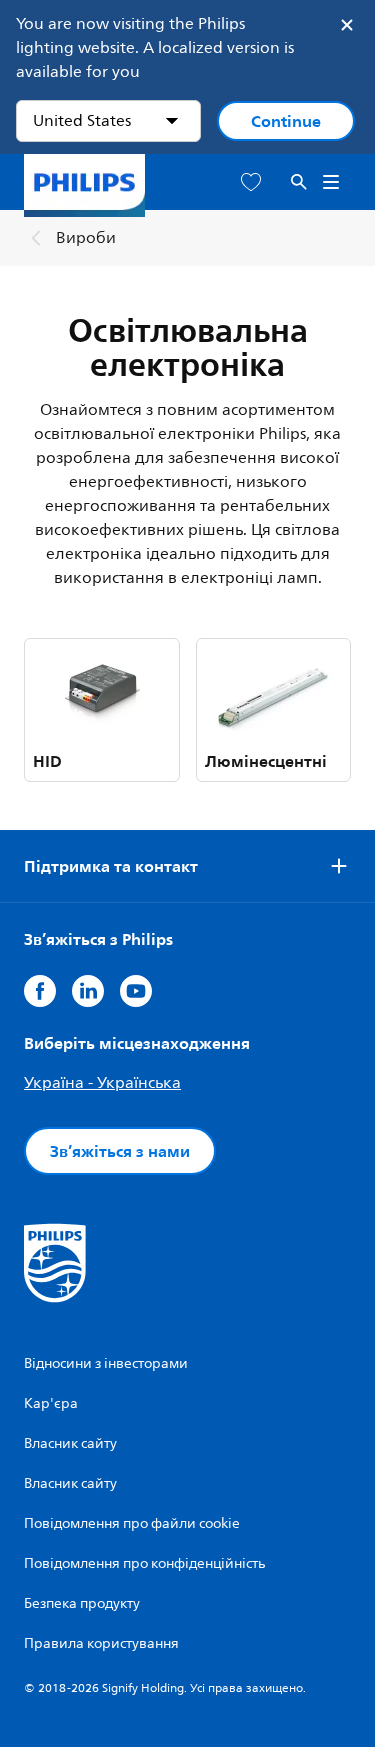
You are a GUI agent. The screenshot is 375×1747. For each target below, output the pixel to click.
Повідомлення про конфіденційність (144, 1563)
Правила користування (101, 1643)
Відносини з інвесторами (106, 1363)
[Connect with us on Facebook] (40, 991)
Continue (286, 121)
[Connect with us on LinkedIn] (88, 991)
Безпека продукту (82, 1603)
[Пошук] (299, 182)
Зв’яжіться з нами (120, 1151)
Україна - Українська (102, 1083)
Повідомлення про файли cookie (132, 1523)
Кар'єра (51, 1403)
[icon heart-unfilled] (251, 182)
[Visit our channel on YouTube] (136, 991)
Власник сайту (70, 1443)
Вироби (86, 238)
